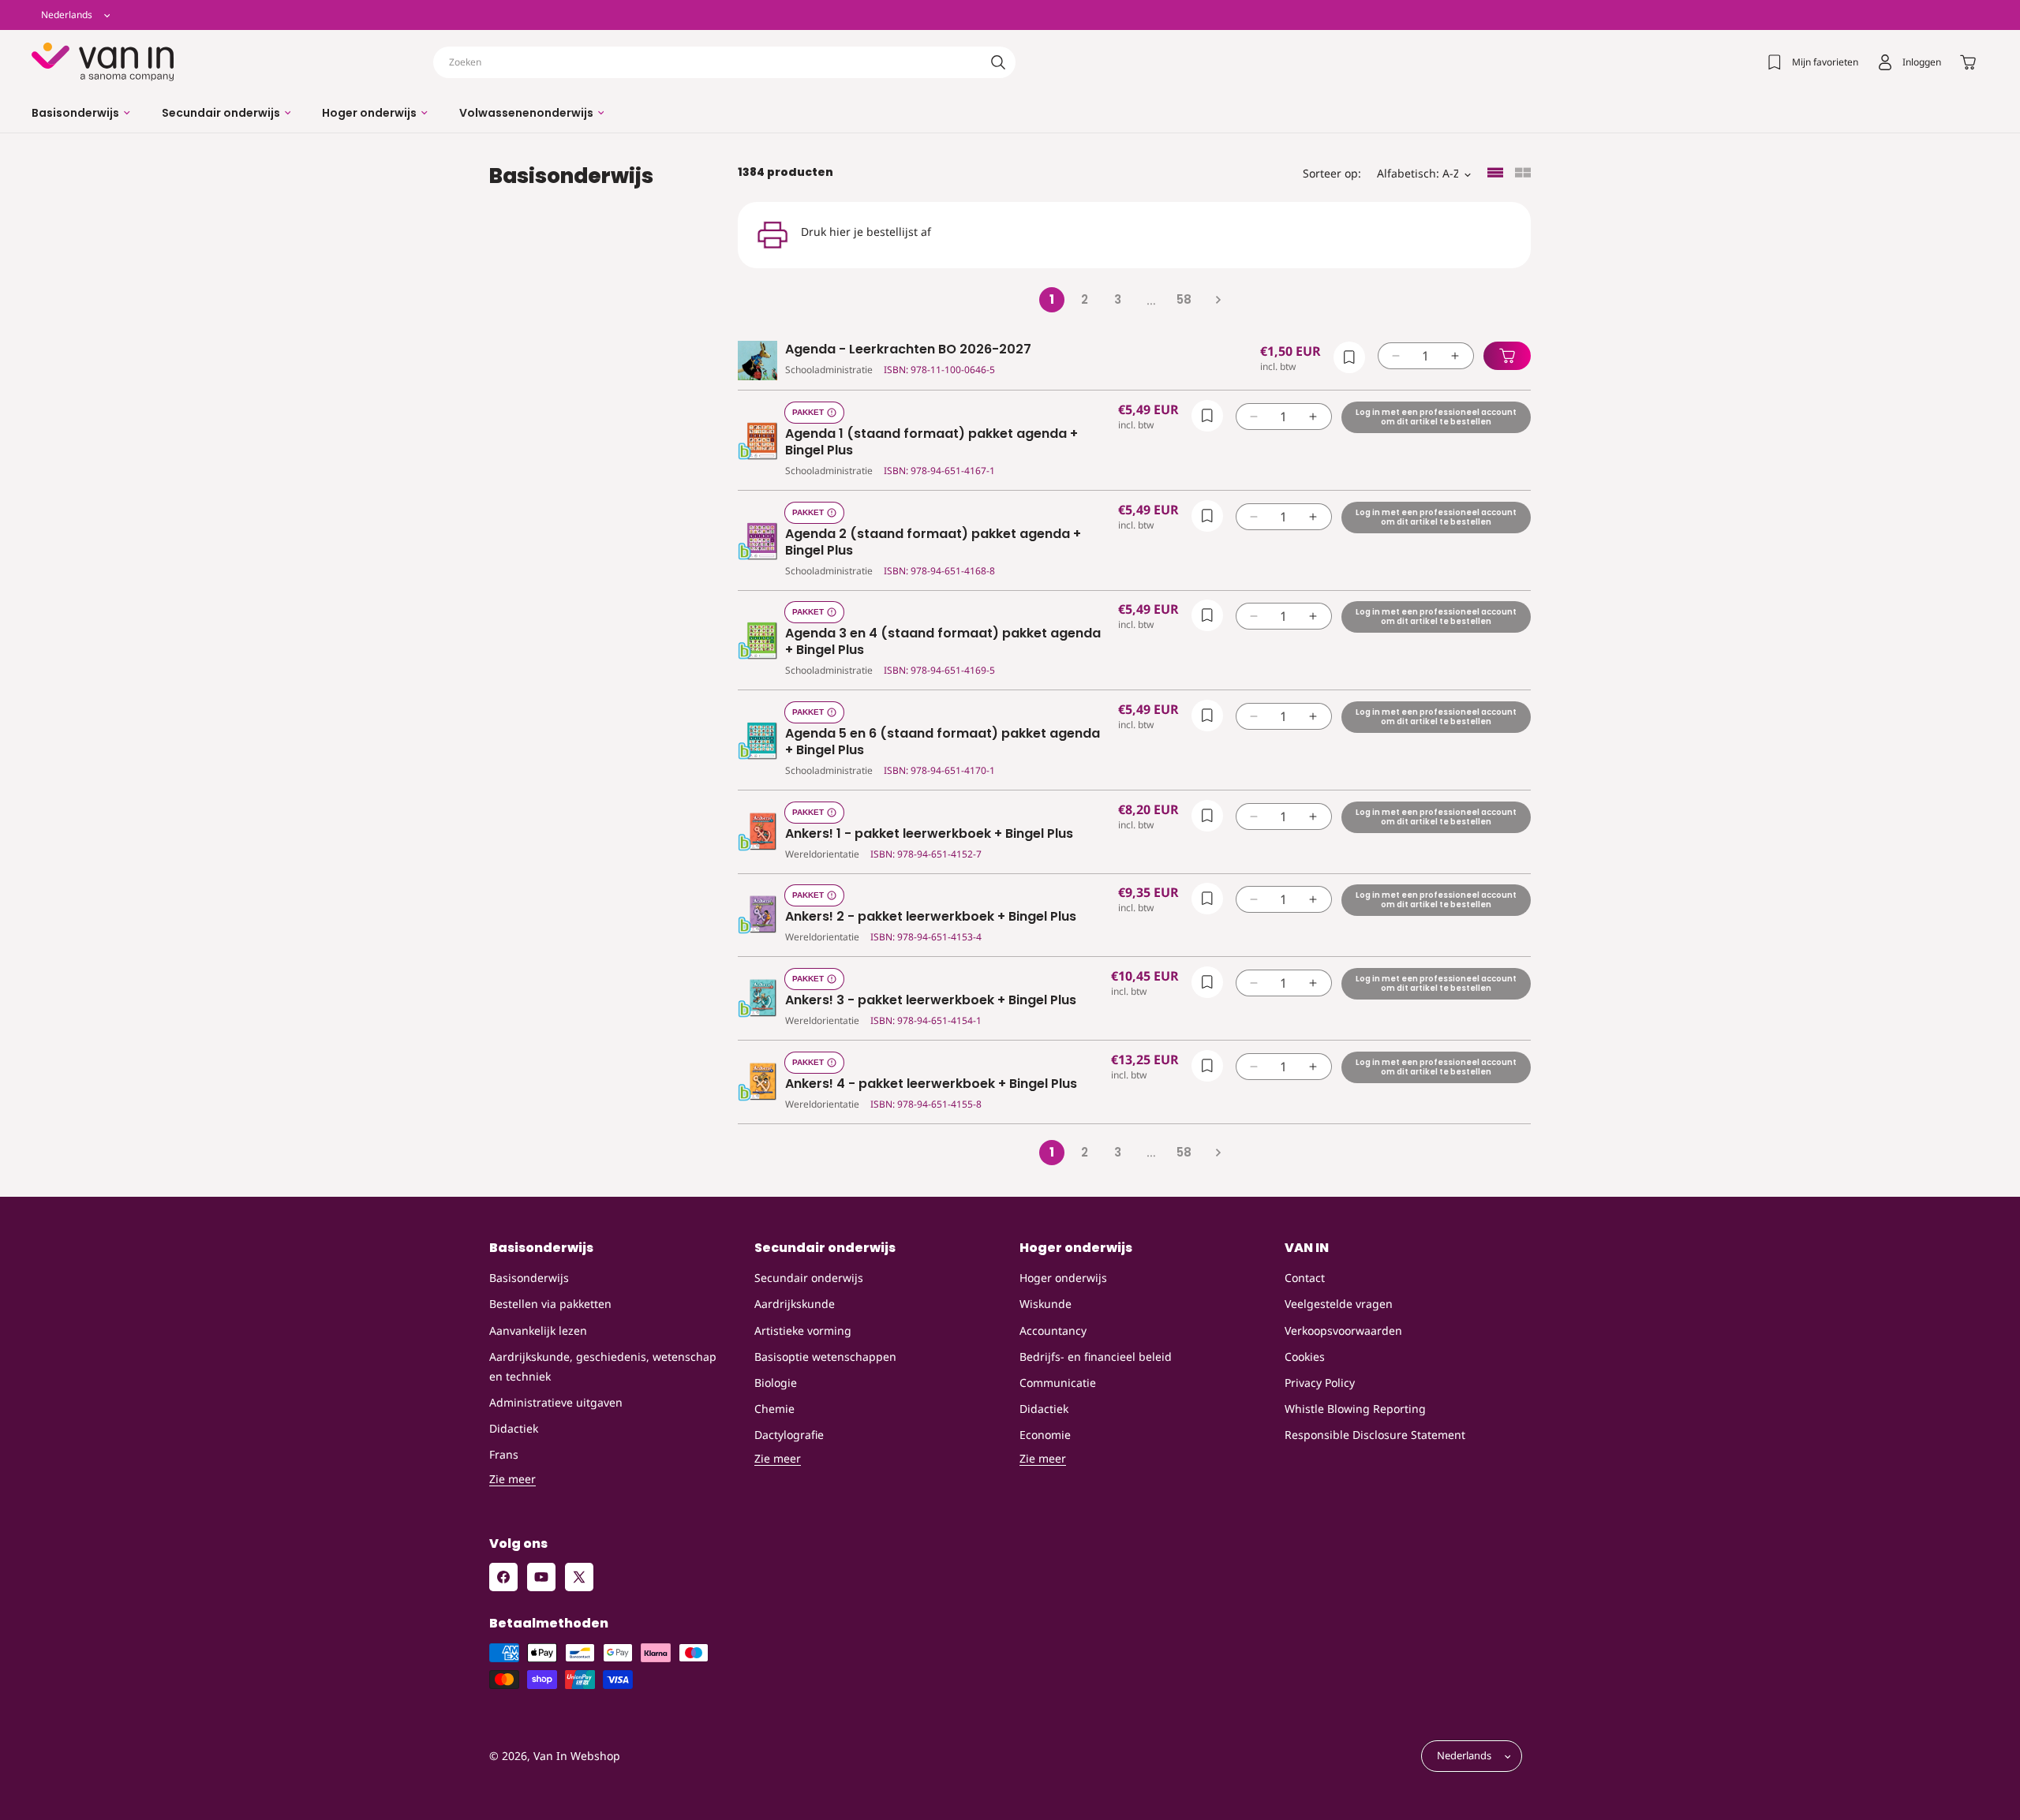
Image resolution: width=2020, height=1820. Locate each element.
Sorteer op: (1332, 173)
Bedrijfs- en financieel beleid (1096, 1357)
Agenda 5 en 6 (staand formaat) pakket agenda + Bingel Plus (943, 742)
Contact (1305, 1278)
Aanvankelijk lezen (538, 1330)
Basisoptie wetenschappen (825, 1357)
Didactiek (514, 1428)
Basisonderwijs (529, 1278)
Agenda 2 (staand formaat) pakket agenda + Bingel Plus (933, 543)
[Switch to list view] (1495, 174)
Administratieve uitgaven (556, 1402)
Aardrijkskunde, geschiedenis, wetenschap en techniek (603, 1366)
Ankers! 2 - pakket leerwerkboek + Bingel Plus (931, 917)
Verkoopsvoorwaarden (1343, 1330)
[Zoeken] (998, 62)
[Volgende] (1218, 300)
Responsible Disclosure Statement (1375, 1435)
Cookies (1305, 1357)
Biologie (776, 1383)
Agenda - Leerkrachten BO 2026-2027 (908, 350)
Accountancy (1053, 1330)
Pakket (808, 412)
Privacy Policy (1320, 1383)
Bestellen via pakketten (550, 1304)
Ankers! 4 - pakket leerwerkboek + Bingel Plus (931, 1084)
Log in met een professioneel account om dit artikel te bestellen (1436, 417)
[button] (81, 113)
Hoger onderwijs (1063, 1278)
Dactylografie (789, 1435)
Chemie (774, 1409)
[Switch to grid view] (1523, 174)
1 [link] (1052, 299)
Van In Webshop (577, 1756)
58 (1184, 299)
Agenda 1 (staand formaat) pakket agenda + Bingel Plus (931, 443)
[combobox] (724, 62)
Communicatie (1058, 1383)
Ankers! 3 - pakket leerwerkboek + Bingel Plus (931, 1001)
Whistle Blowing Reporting (1355, 1409)
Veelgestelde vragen (1339, 1304)
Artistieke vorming (803, 1330)
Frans (504, 1455)
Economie (1045, 1435)
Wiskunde (1046, 1304)
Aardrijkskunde (795, 1304)
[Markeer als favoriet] (1349, 357)
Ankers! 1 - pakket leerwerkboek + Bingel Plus (929, 834)
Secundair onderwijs (809, 1278)
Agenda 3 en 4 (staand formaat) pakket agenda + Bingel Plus (943, 642)
